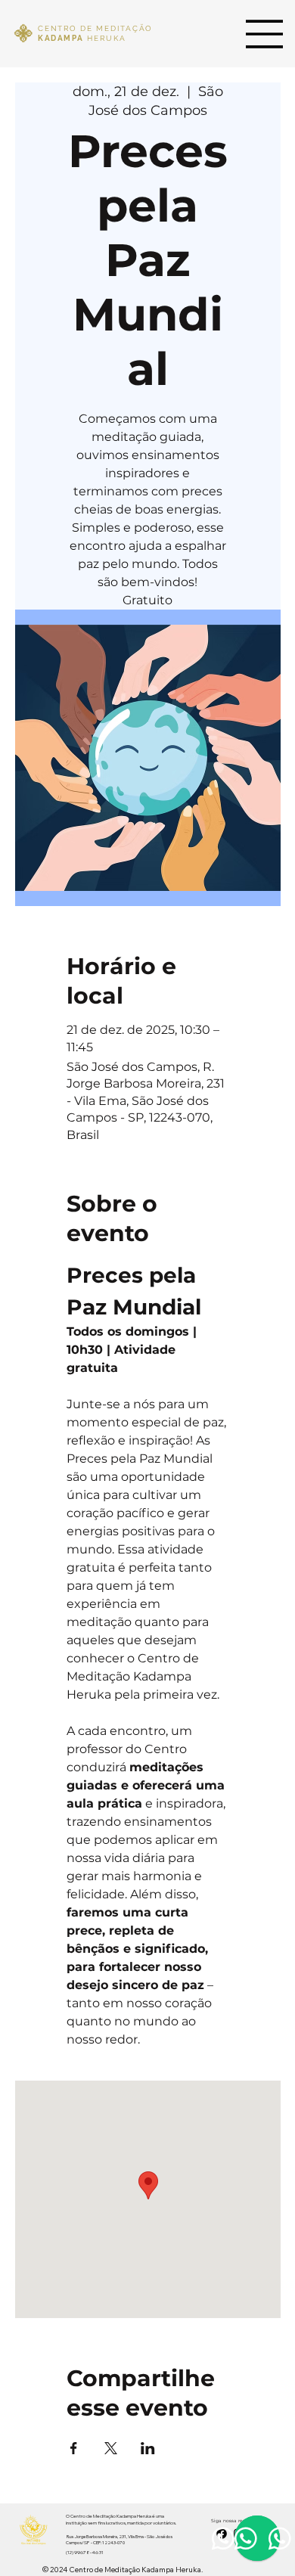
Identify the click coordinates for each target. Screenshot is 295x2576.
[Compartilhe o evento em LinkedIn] (148, 2448)
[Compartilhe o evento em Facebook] (74, 2448)
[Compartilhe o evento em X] (111, 2448)
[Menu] (265, 34)
